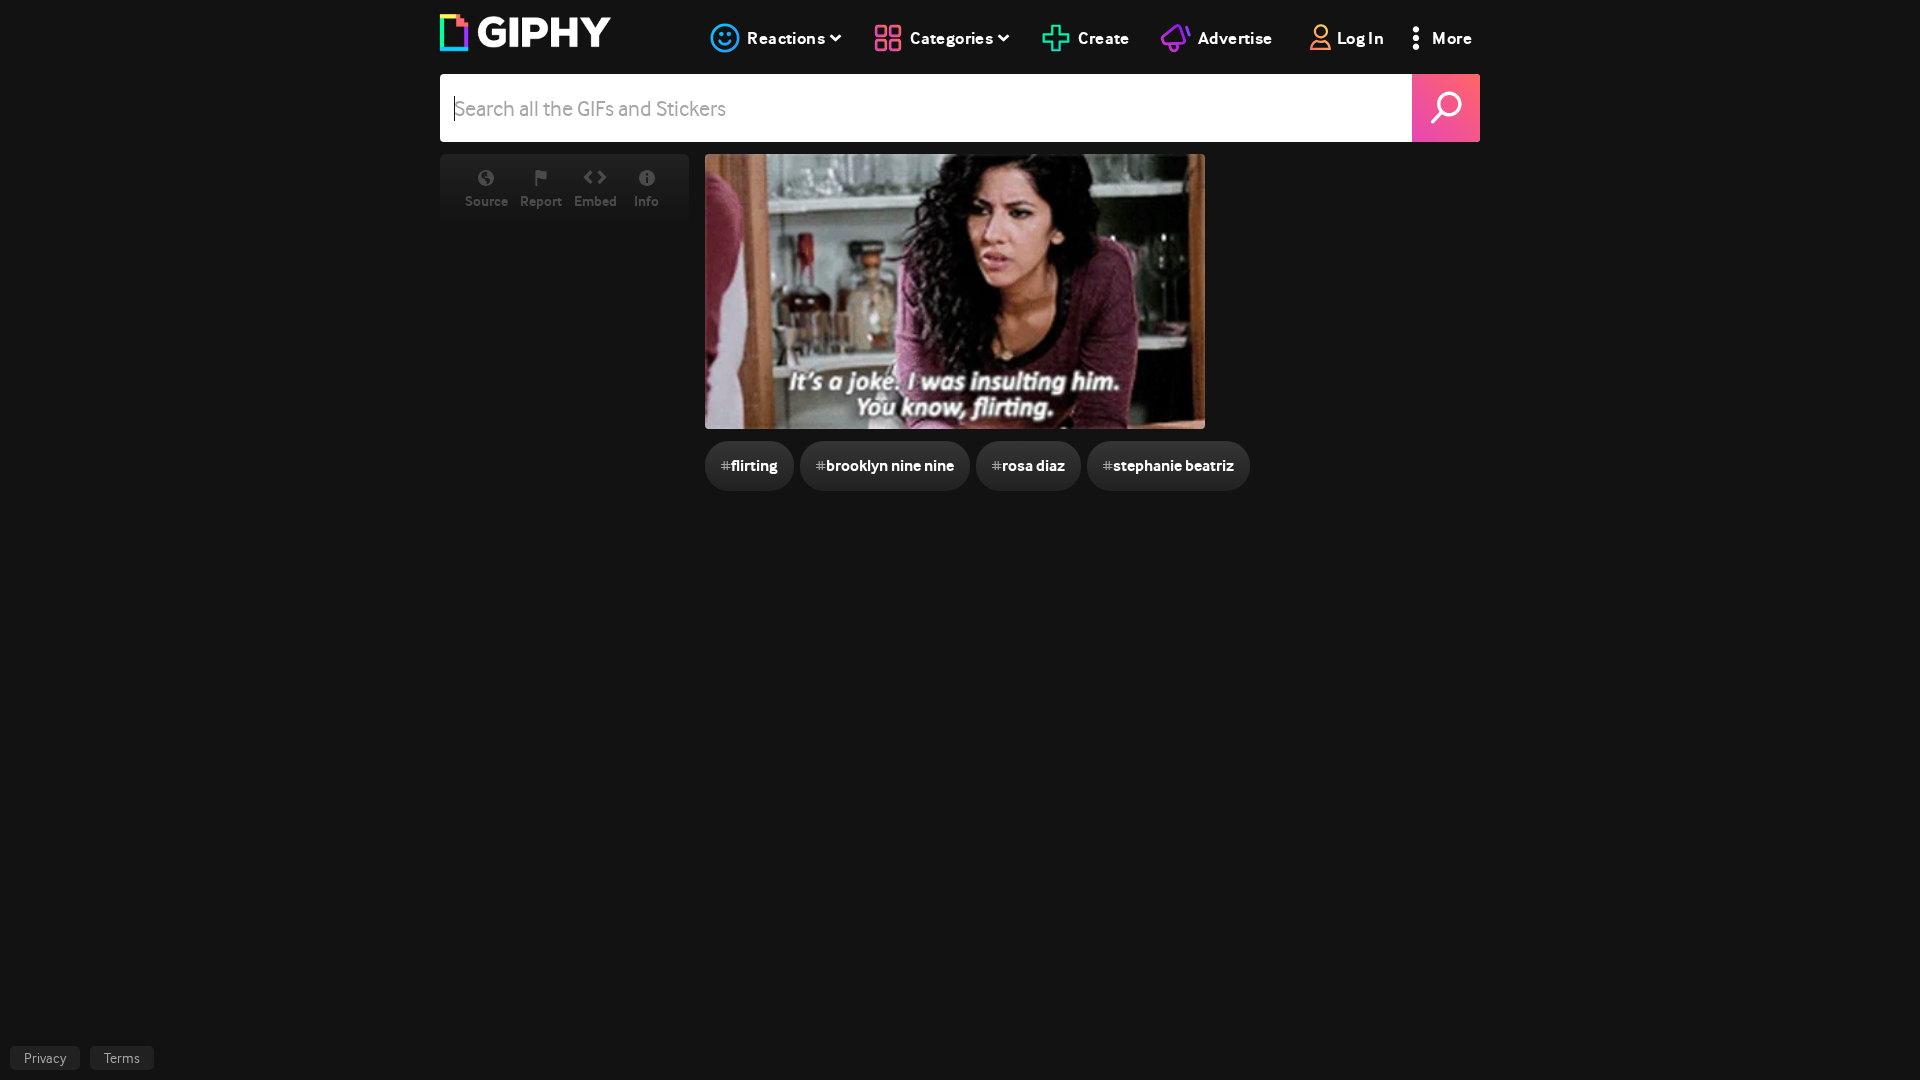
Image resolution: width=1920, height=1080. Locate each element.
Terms (122, 1058)
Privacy (45, 1058)
